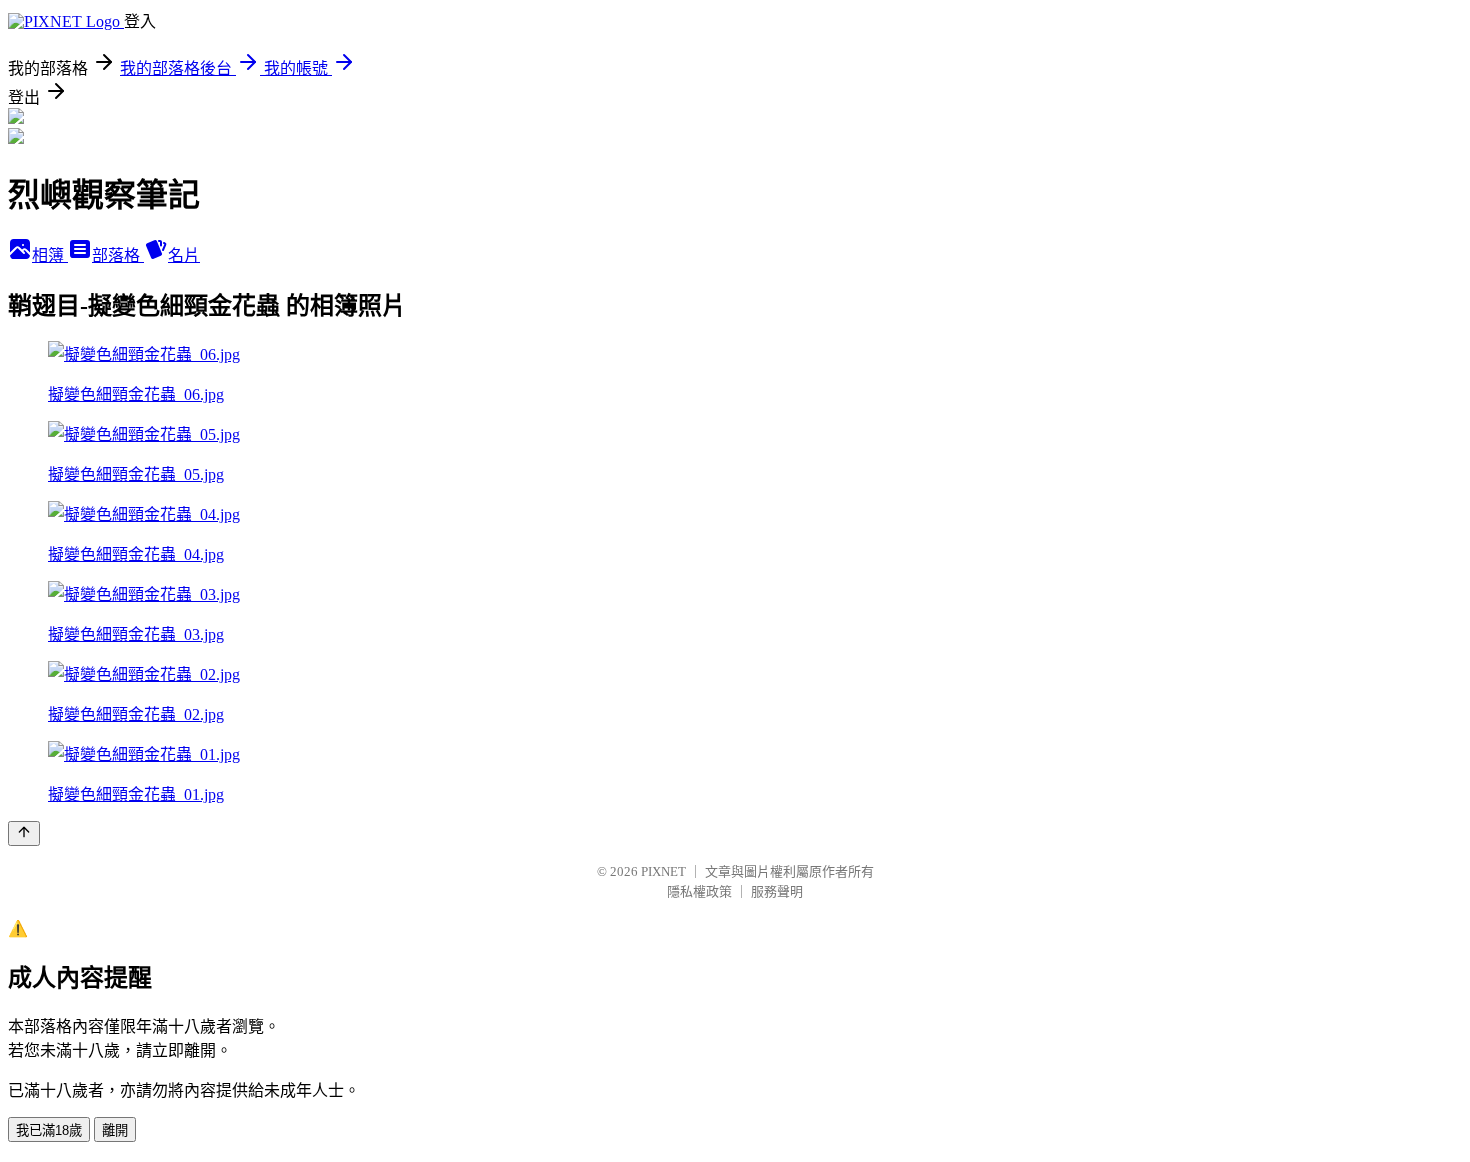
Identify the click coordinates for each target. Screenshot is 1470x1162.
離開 (115, 1130)
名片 (184, 255)
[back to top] (24, 833)
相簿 (50, 255)
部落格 (118, 255)
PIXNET (663, 871)
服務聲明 (777, 891)
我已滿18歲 (49, 1130)
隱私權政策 (699, 891)
